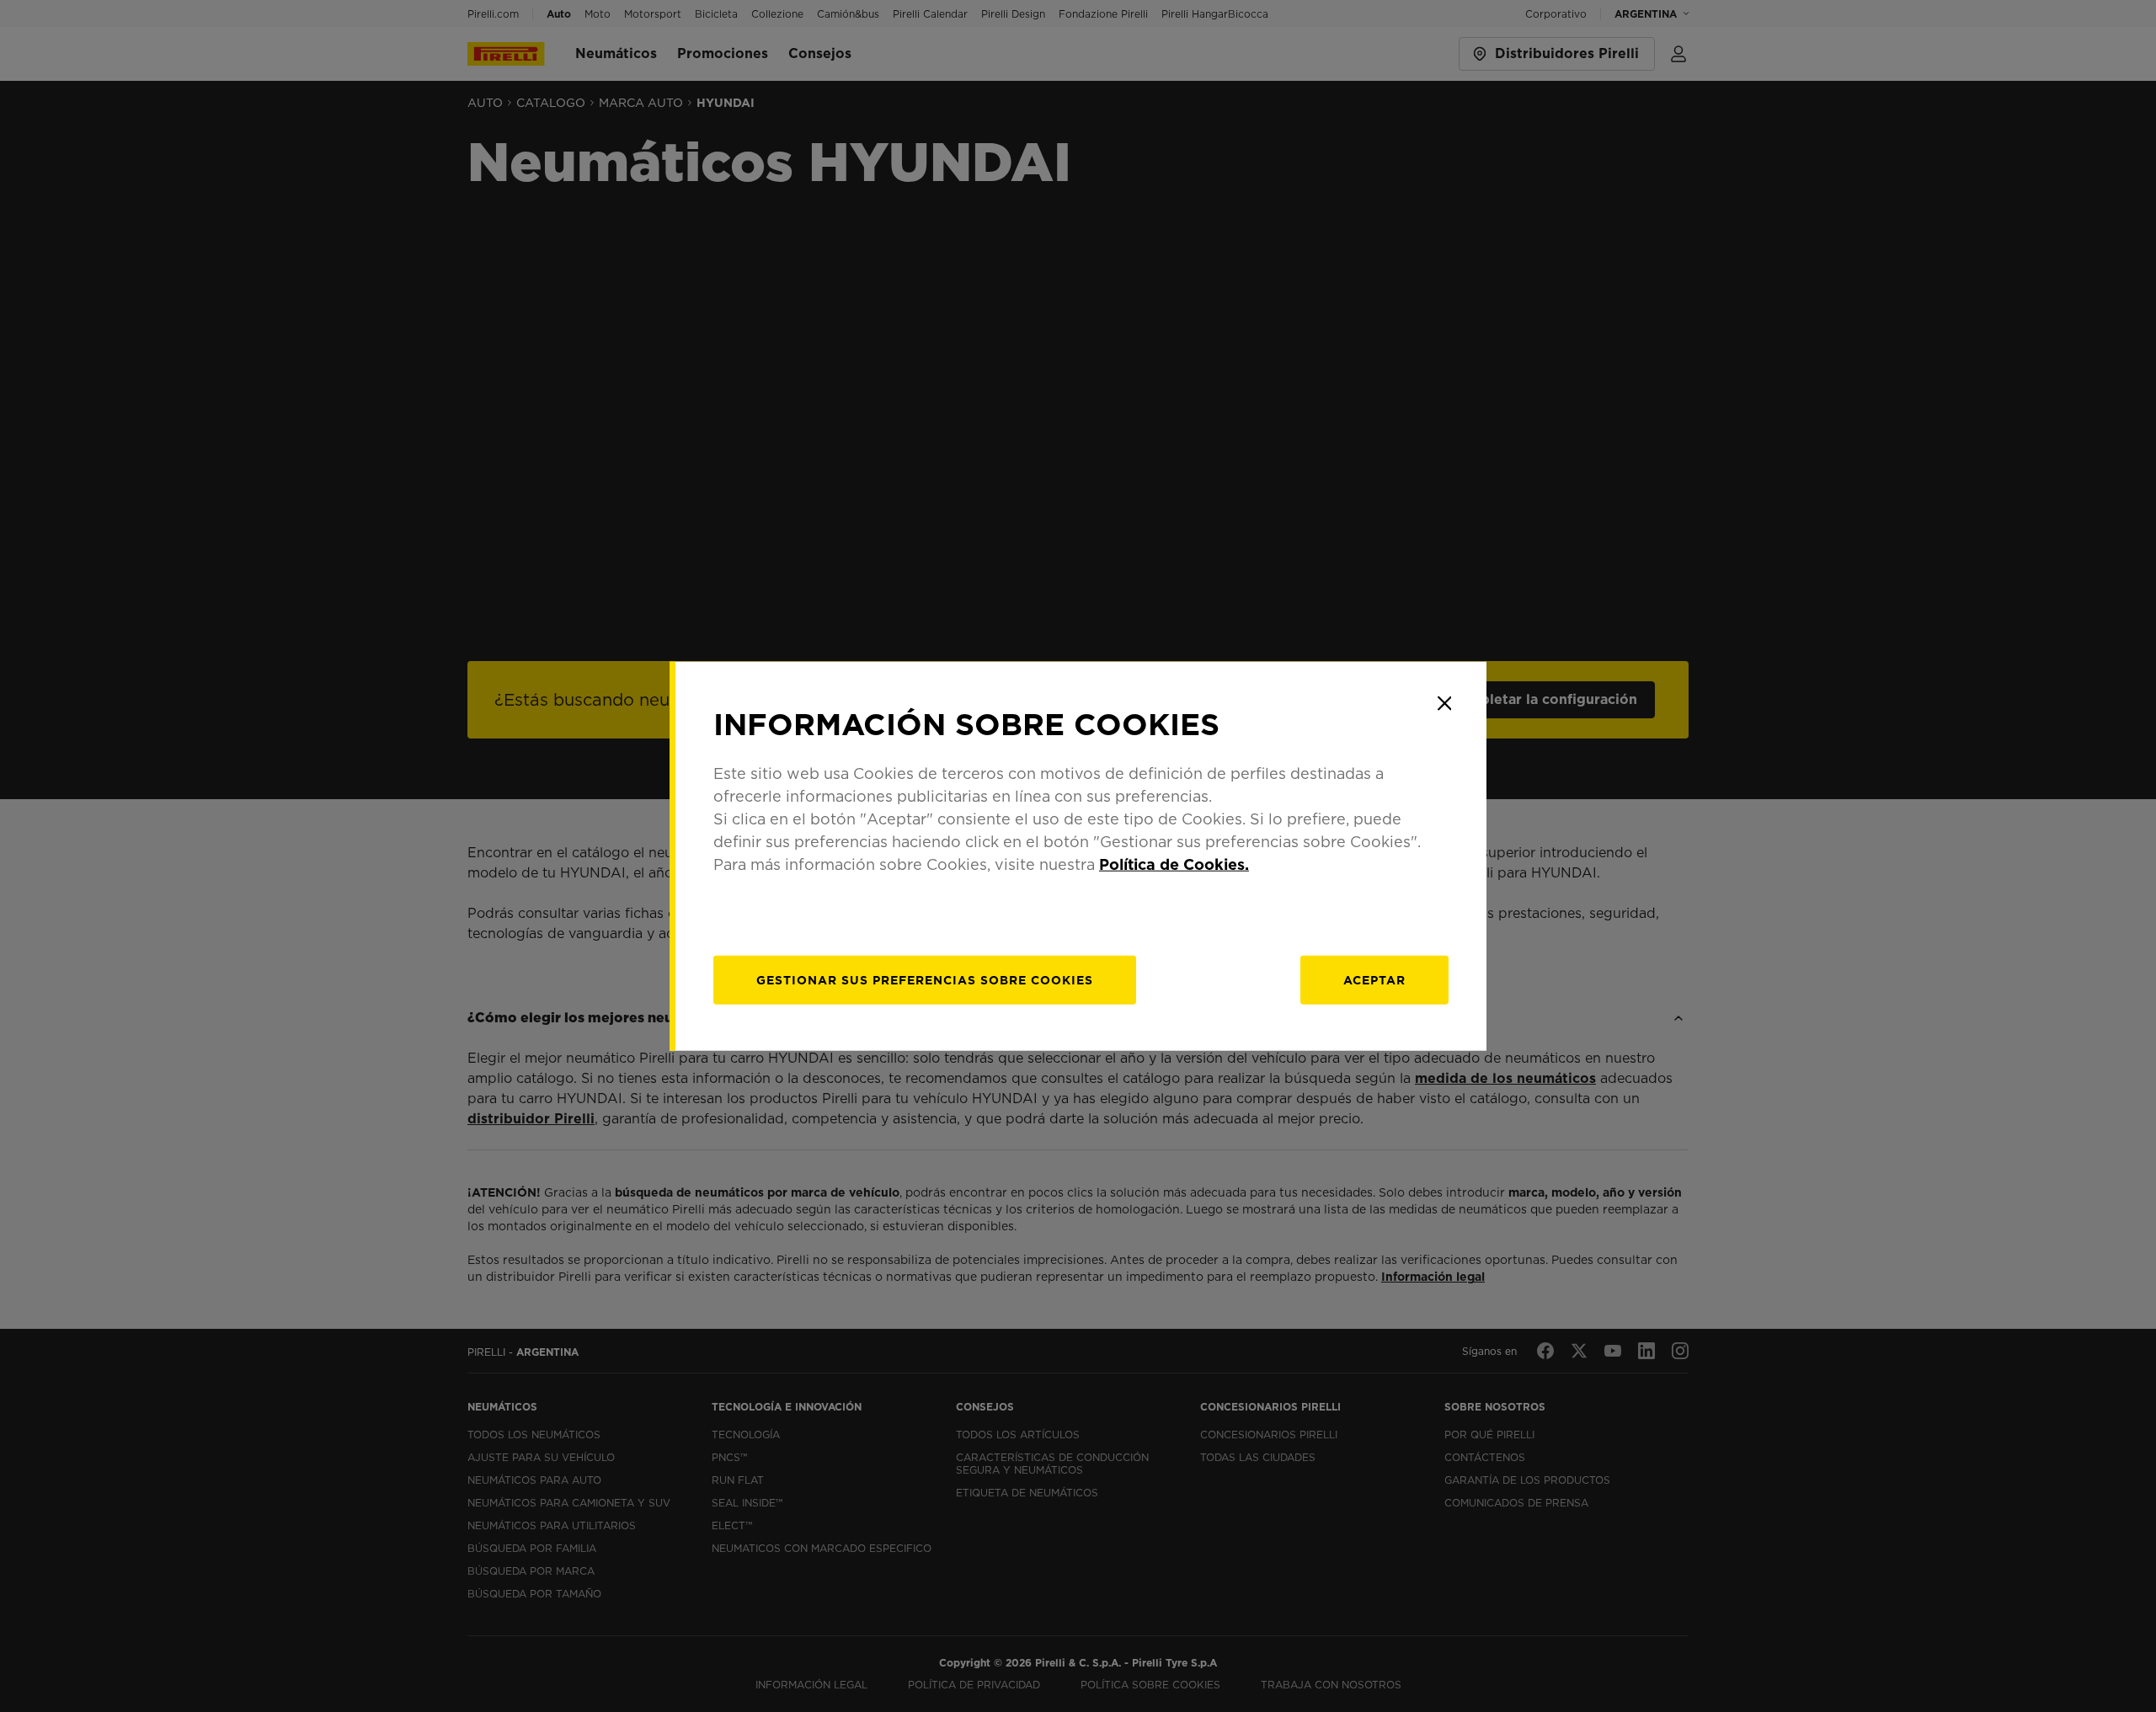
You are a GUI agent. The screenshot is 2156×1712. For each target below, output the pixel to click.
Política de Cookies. (1174, 864)
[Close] (1444, 703)
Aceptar (1374, 980)
